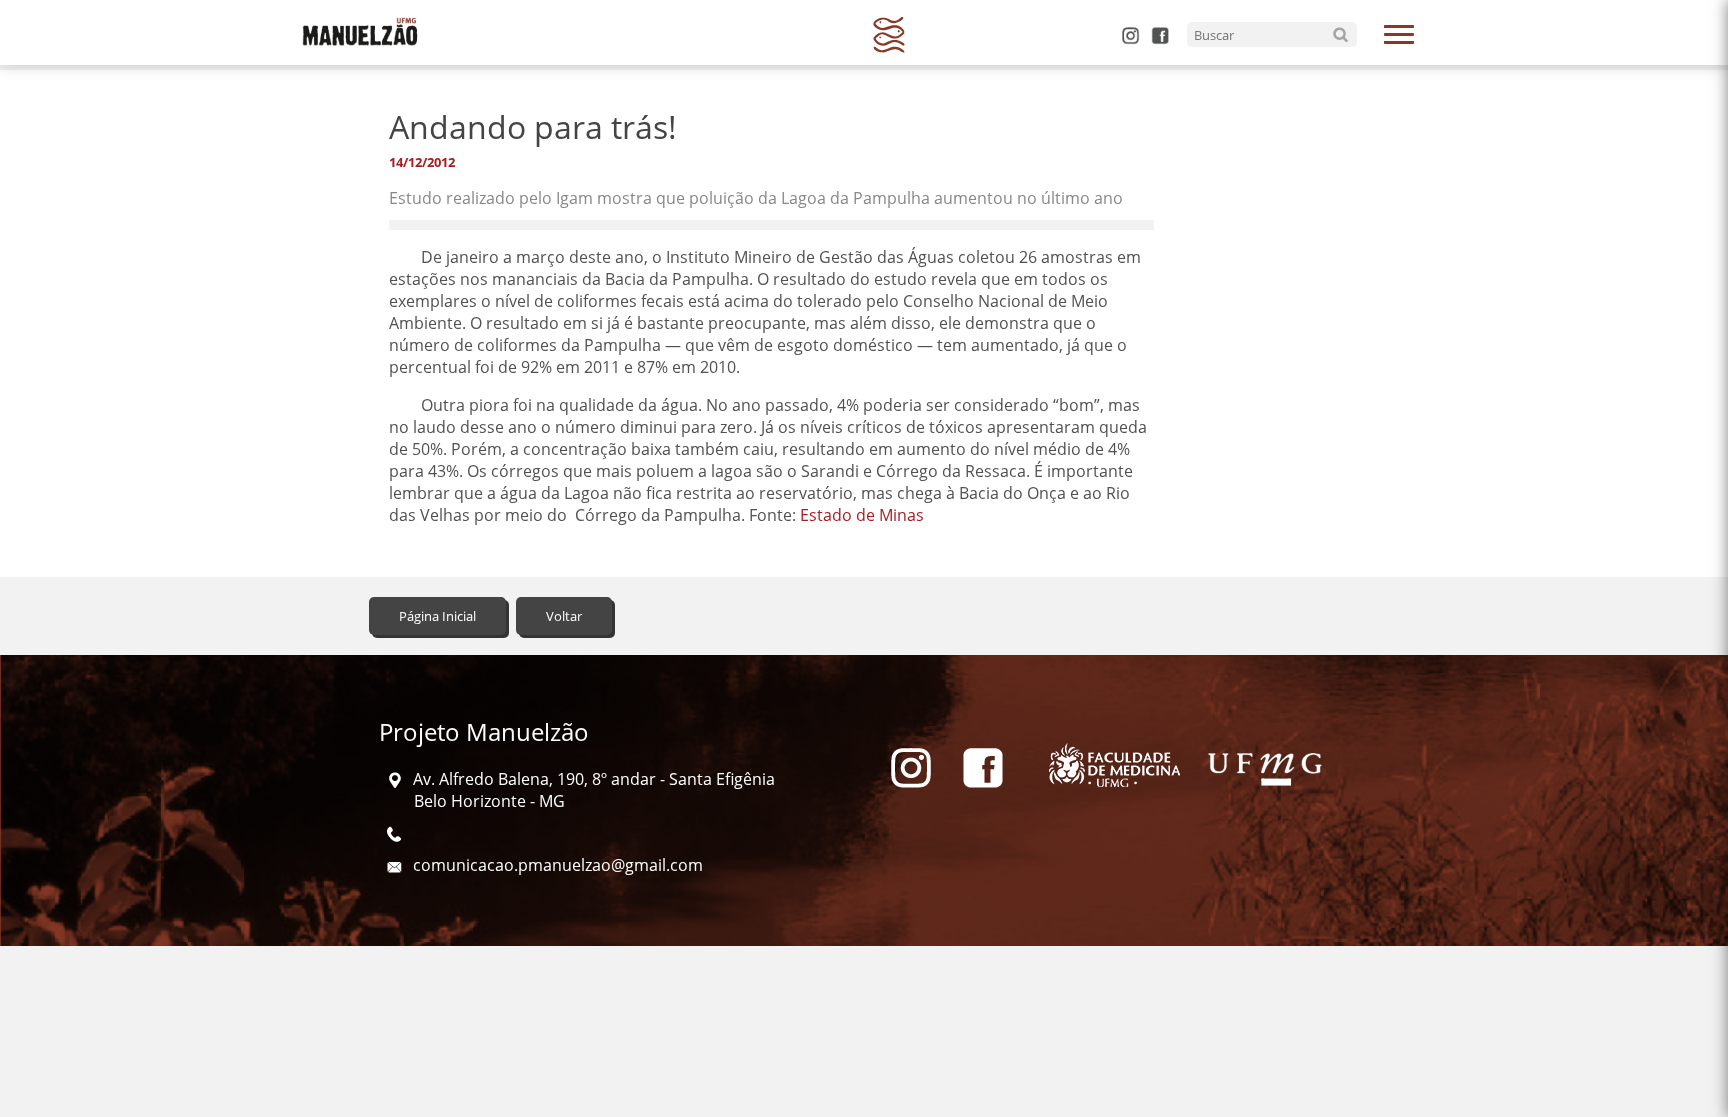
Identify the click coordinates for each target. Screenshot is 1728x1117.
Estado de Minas (862, 515)
